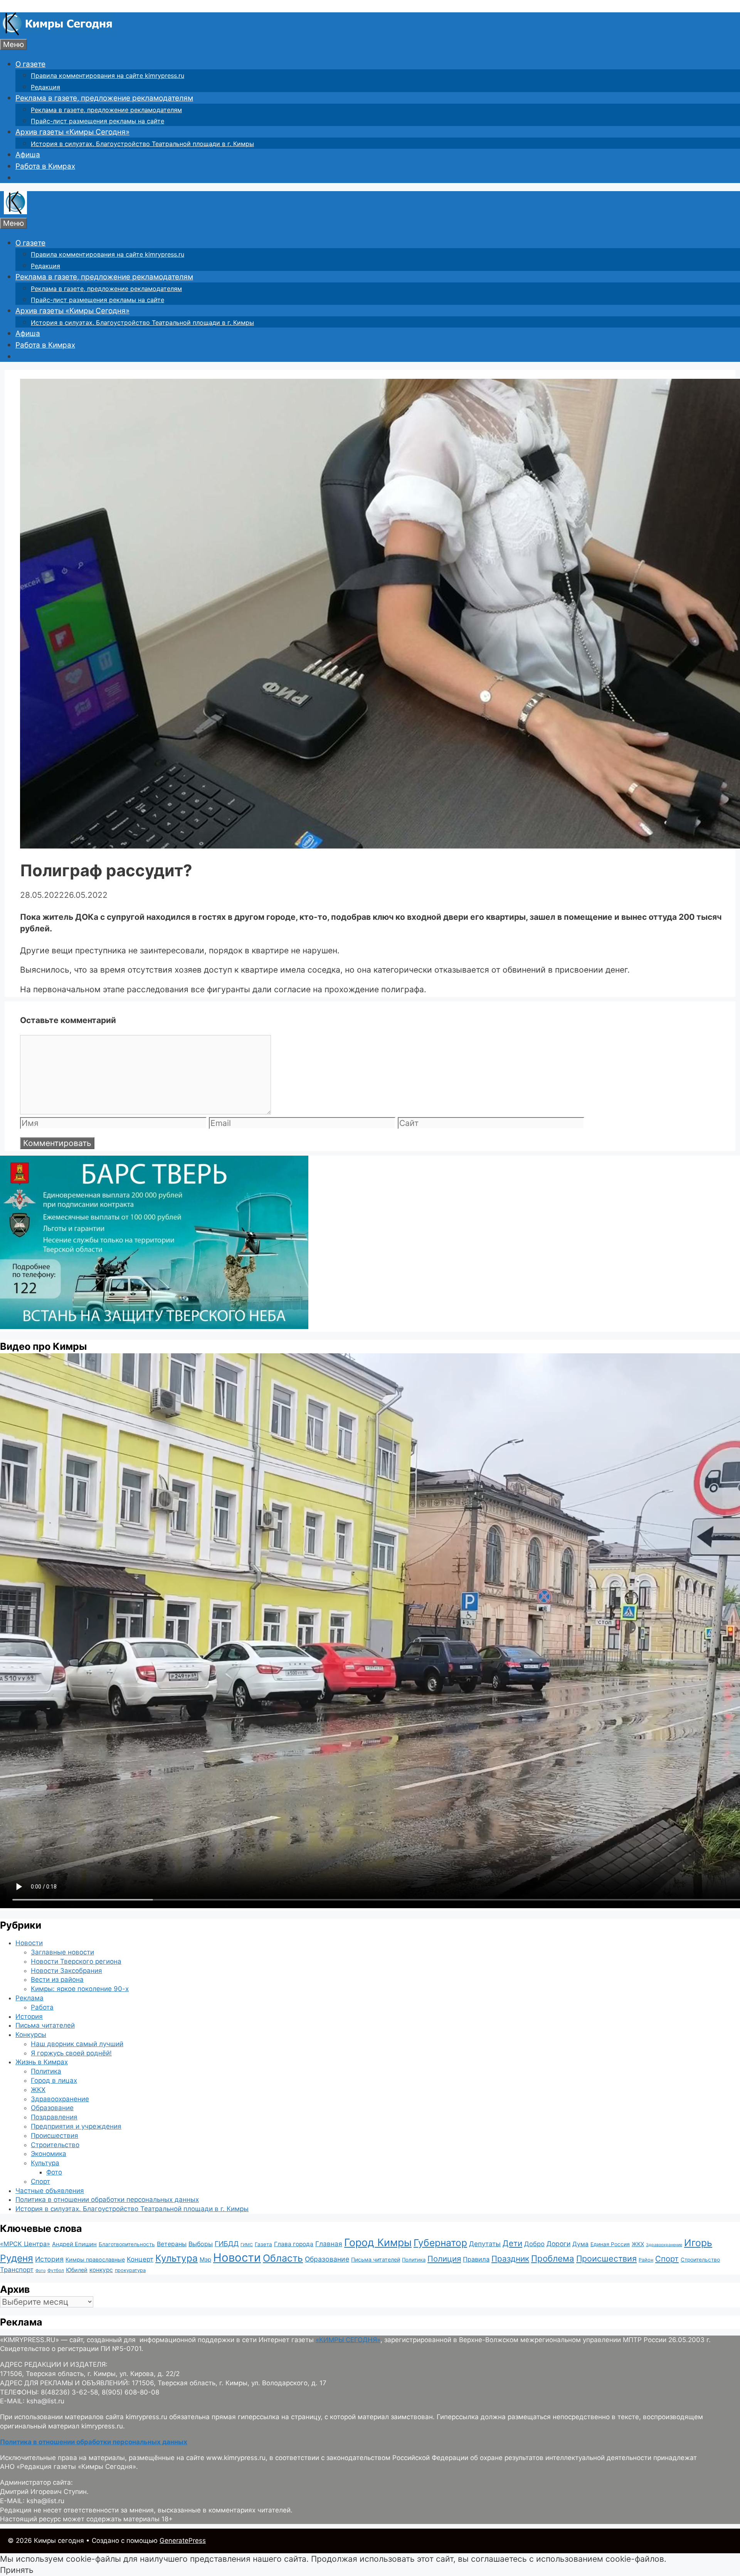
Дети (512, 2243)
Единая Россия (610, 2244)
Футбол (56, 2270)
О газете (30, 64)
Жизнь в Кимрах (42, 2062)
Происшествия (55, 2136)
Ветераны (172, 2244)
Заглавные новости (62, 1952)
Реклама (29, 1998)
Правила (476, 2259)
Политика (46, 2071)
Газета (263, 2244)
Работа (42, 2007)
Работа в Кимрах (45, 166)
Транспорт (17, 2270)
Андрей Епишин (74, 2244)
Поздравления (54, 2117)
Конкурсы (31, 2035)
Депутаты (485, 2244)
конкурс (101, 2270)
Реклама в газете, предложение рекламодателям (104, 98)
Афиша (28, 155)
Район (646, 2260)
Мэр (205, 2259)
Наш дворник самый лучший (77, 2044)
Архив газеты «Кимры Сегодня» (72, 132)
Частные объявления (50, 2191)
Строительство (55, 2145)
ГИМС (247, 2245)
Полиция (444, 2259)
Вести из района (57, 1979)
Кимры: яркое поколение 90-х (80, 1989)
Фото (54, 2172)
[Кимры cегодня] (58, 33)
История (29, 2016)
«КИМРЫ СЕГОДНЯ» (348, 2340)
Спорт (40, 2181)
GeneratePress (183, 2541)
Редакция (45, 87)
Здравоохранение (60, 2099)
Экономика (49, 2154)
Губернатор (440, 2243)
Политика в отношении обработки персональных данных (107, 2200)
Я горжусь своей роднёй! (71, 2053)
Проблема (553, 2258)
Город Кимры (378, 2242)
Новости (29, 1943)
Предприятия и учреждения (76, 2126)
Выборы (201, 2244)
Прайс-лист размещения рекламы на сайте (98, 121)
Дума (580, 2244)
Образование (52, 2108)
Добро (534, 2244)
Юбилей (77, 2270)
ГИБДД (227, 2244)
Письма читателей (45, 2025)
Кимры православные (95, 2259)
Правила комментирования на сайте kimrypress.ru (108, 76)
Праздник (510, 2259)
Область (283, 2258)
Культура (45, 2163)
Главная (329, 2244)
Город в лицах (54, 2080)
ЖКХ (38, 2090)
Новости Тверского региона (76, 1961)
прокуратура (130, 2270)
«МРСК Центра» (25, 2244)
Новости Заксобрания (66, 1971)
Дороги (558, 2244)
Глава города (294, 2244)
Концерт (140, 2259)
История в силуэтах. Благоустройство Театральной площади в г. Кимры (142, 144)
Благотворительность (127, 2244)
